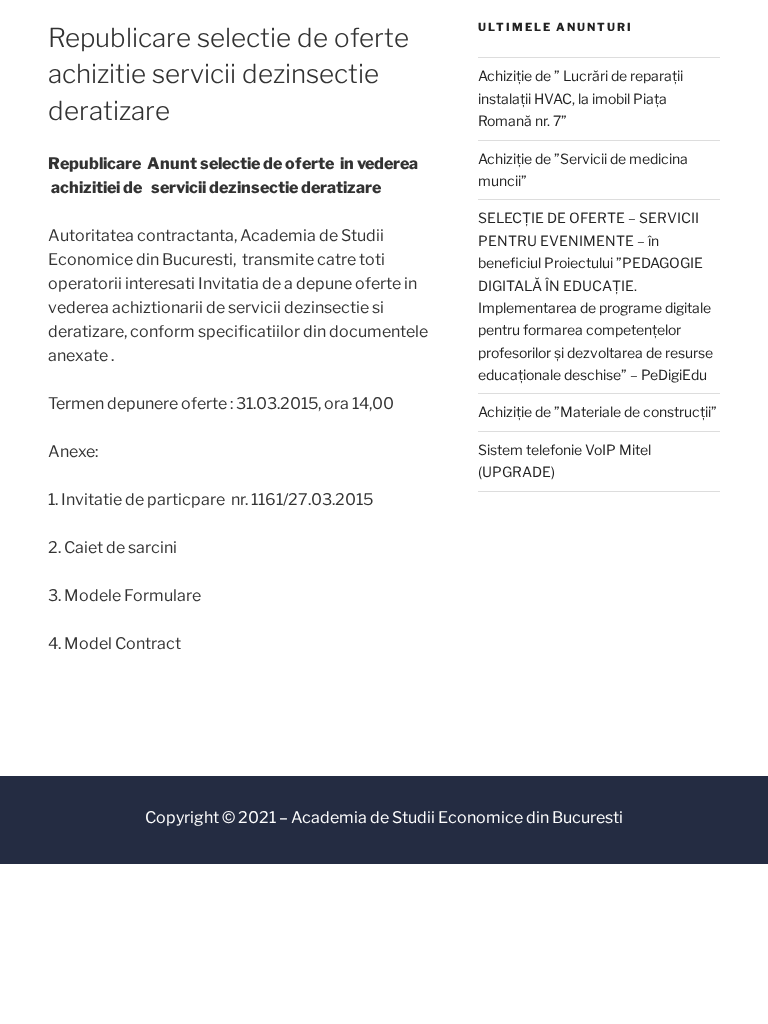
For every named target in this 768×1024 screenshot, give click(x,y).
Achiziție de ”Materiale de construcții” (597, 411)
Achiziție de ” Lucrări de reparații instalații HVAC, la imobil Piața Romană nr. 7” (580, 98)
